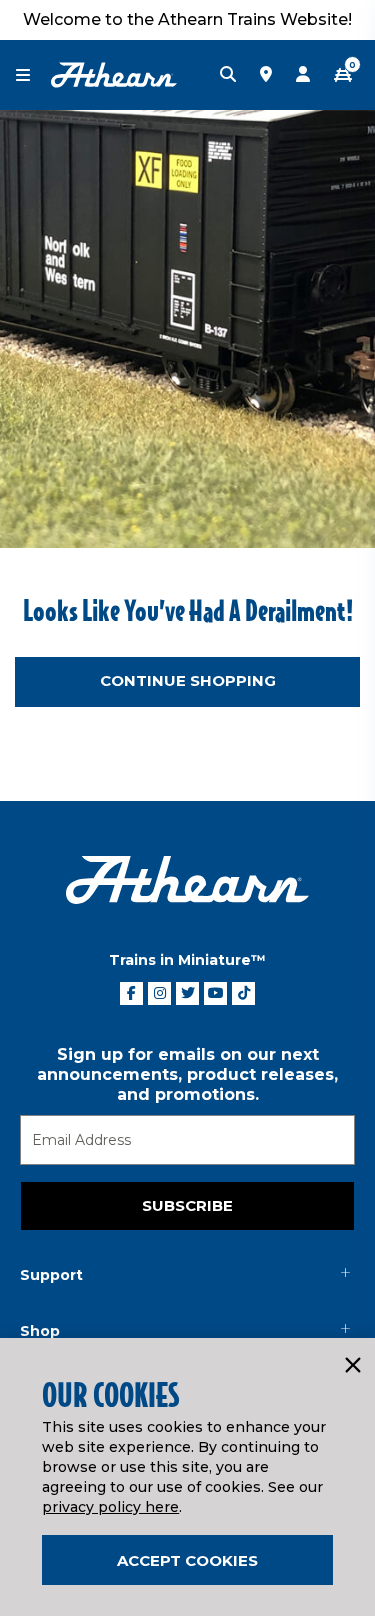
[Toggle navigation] (33, 75)
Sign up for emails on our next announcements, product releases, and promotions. (187, 1074)
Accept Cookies (187, 1560)
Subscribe (187, 1205)
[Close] (352, 1366)
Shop (40, 1331)
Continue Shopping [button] (188, 680)
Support (51, 1275)
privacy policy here (110, 1507)
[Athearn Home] (114, 74)
